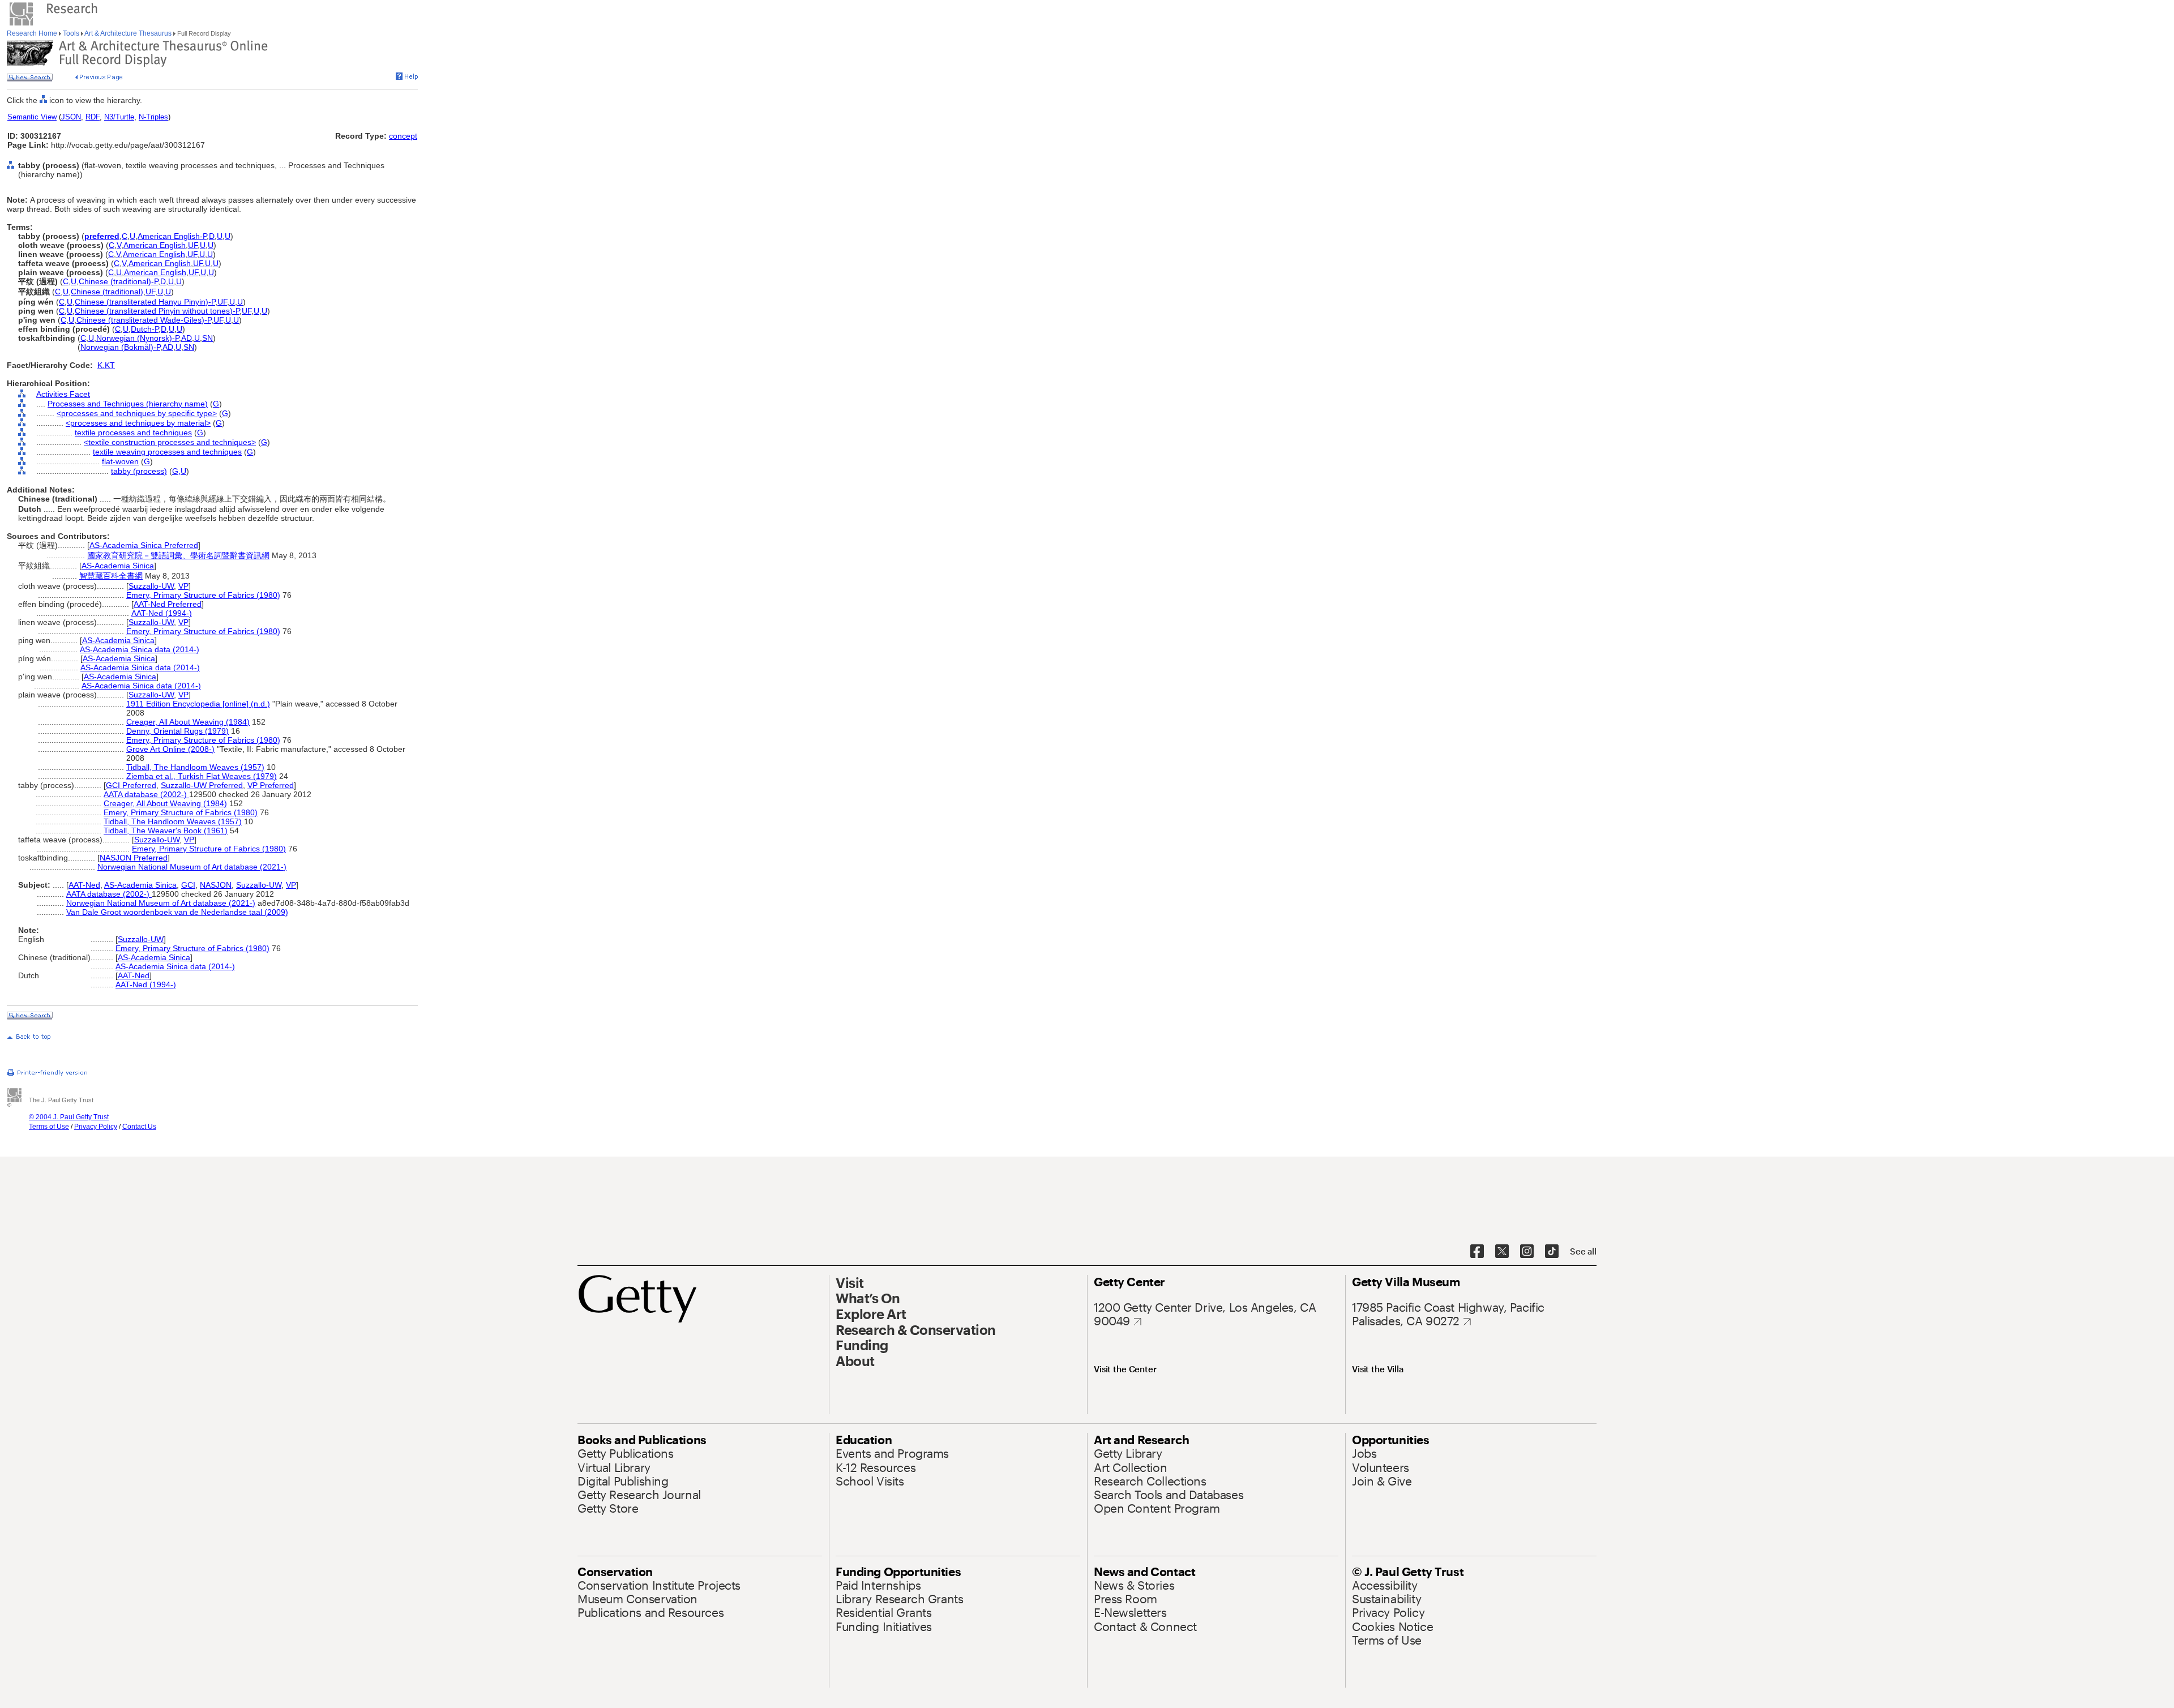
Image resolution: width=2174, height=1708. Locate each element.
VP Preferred (271, 785)
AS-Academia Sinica (118, 566)
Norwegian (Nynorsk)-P (138, 338)
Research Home (33, 33)
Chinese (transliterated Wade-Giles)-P (144, 320)
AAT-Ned (84, 885)
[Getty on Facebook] (1477, 1252)
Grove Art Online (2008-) (170, 749)
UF (193, 245)
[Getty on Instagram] (1527, 1252)
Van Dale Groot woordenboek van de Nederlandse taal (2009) (177, 912)
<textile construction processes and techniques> (170, 442)
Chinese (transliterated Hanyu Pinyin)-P (145, 302)
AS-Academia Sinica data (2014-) (140, 649)
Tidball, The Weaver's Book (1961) (166, 831)
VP (183, 586)
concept (403, 136)
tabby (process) (139, 471)
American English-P (172, 236)
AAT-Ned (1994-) (162, 613)
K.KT (106, 365)
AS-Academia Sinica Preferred (144, 545)
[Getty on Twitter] (1502, 1252)
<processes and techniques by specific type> (137, 413)
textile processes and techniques (133, 433)
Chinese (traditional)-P (118, 281)
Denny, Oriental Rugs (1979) (177, 731)
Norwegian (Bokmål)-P (120, 347)
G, (176, 471)
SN (207, 338)
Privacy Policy (96, 1127)
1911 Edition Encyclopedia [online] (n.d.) (198, 704)
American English (155, 245)
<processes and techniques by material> (138, 423)
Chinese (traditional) (107, 292)
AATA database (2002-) (146, 794)
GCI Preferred (131, 785)
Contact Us (139, 1127)
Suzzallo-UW (151, 586)
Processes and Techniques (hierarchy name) (128, 404)
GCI (188, 885)
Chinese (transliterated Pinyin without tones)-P (157, 311)
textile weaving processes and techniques (167, 452)
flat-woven (120, 461)
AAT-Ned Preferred (168, 604)
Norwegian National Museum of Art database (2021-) (192, 867)
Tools (71, 33)
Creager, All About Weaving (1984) (188, 722)
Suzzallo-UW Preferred (202, 785)
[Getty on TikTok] (1552, 1252)
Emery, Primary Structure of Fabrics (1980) (203, 595)
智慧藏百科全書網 (111, 576)
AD (187, 338)
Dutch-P (145, 329)
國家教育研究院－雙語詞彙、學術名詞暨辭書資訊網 (178, 555)
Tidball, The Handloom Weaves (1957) (195, 767)
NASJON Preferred (134, 858)
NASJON (216, 885)
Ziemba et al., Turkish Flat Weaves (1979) (202, 776)
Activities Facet (63, 394)
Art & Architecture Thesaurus (128, 33)
